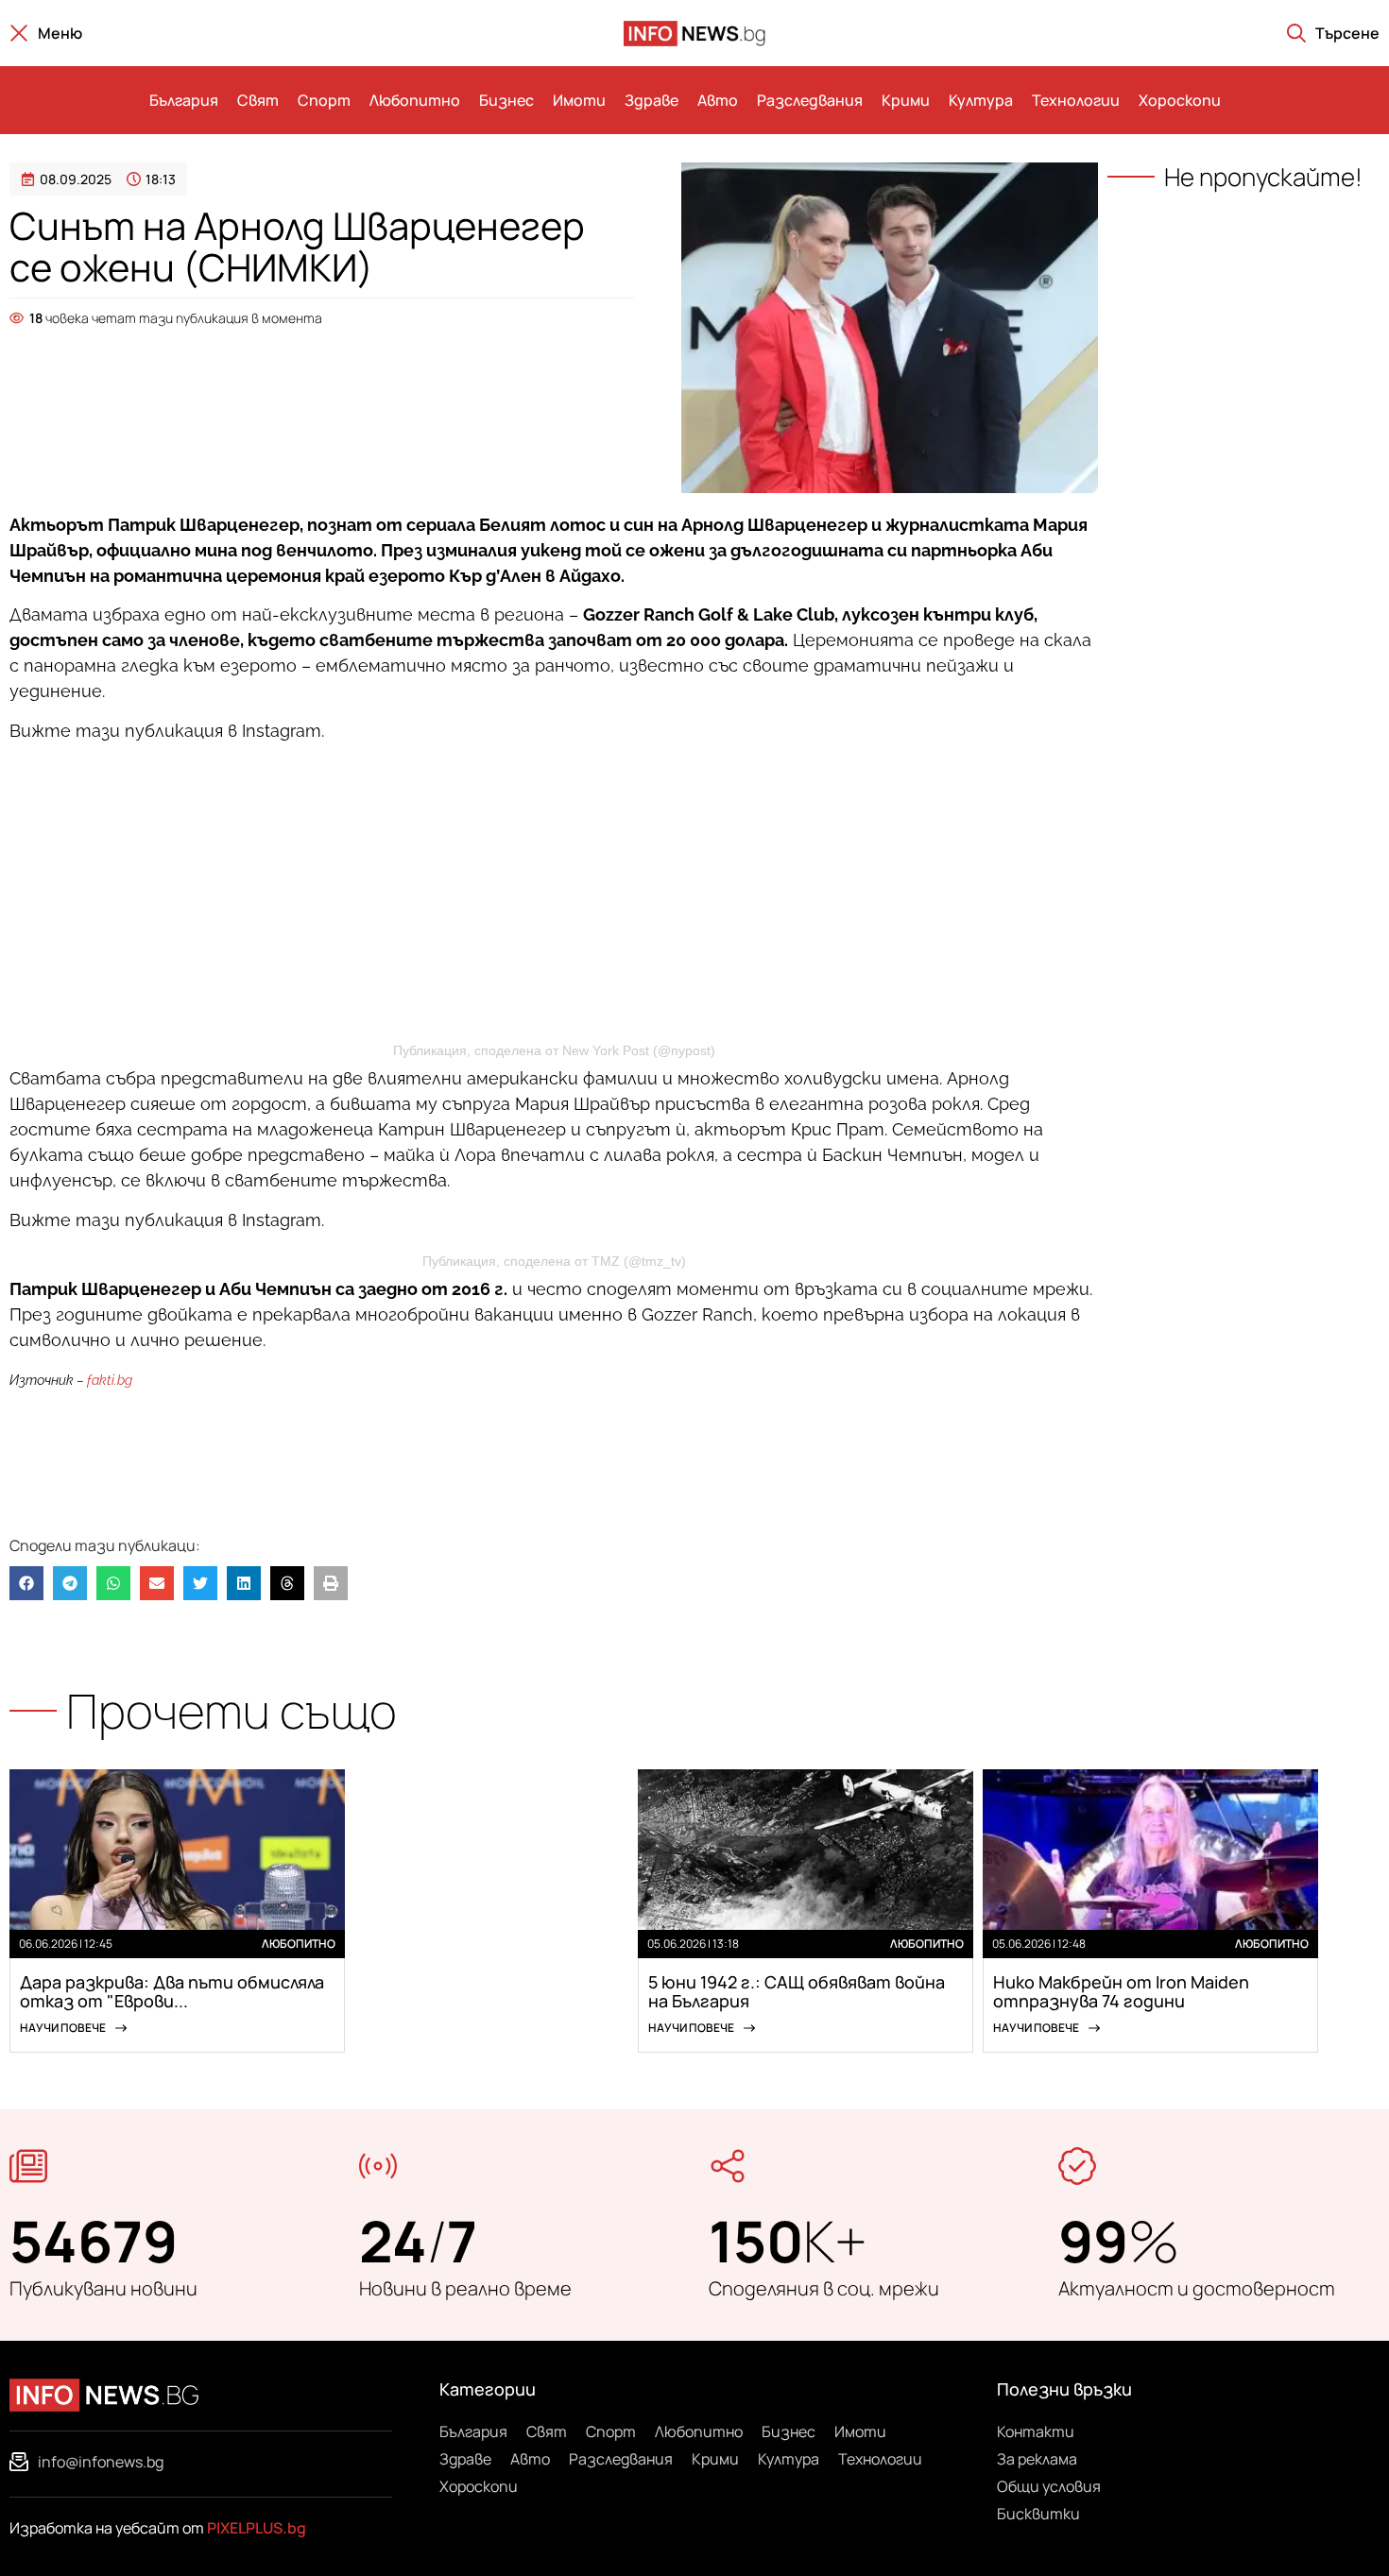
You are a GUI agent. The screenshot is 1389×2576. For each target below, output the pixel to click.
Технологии (1076, 100)
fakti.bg (110, 1380)
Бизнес (506, 100)
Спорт (324, 100)
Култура (981, 100)
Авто (718, 100)
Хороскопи (1180, 100)
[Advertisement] (322, 380)
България (184, 100)
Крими (906, 100)
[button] (26, 1583)
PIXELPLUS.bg (257, 2528)
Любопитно (415, 100)
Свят (258, 100)
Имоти (579, 100)
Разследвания (810, 100)
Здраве (652, 100)
